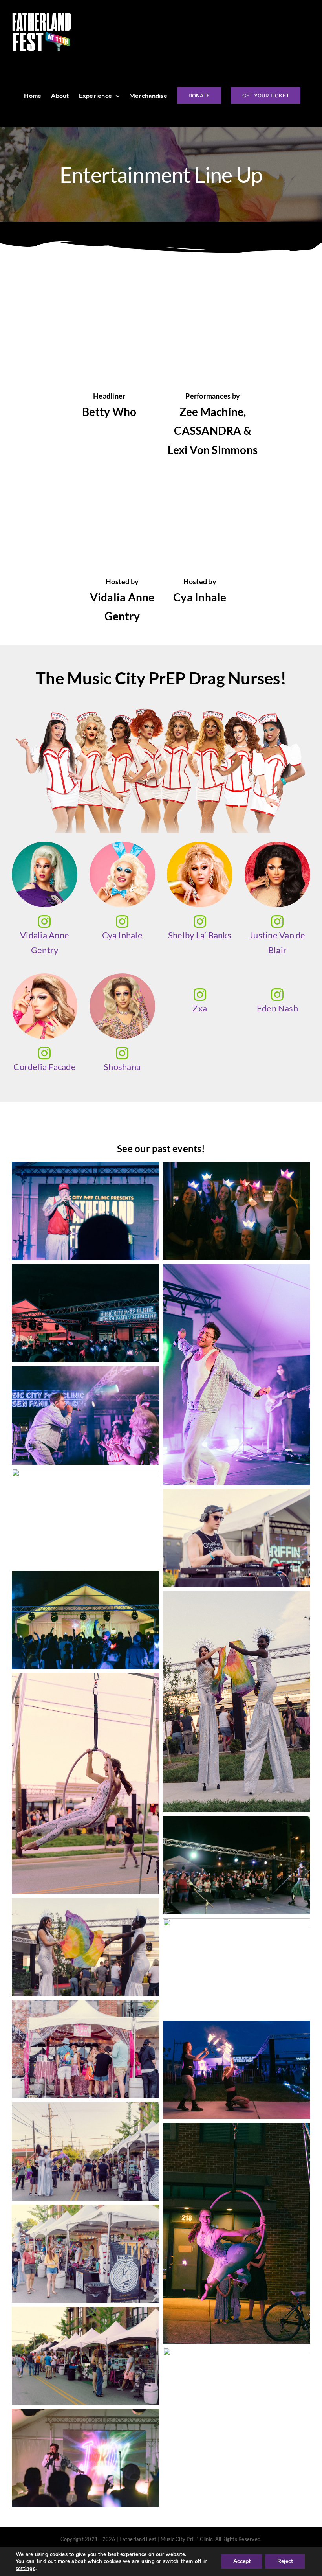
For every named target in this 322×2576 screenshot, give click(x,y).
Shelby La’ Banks (200, 935)
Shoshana (122, 1067)
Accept (242, 2561)
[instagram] (44, 921)
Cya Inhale (122, 935)
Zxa (200, 1008)
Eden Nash (277, 1008)
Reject (285, 2561)
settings (26, 2569)
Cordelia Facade (45, 1067)
